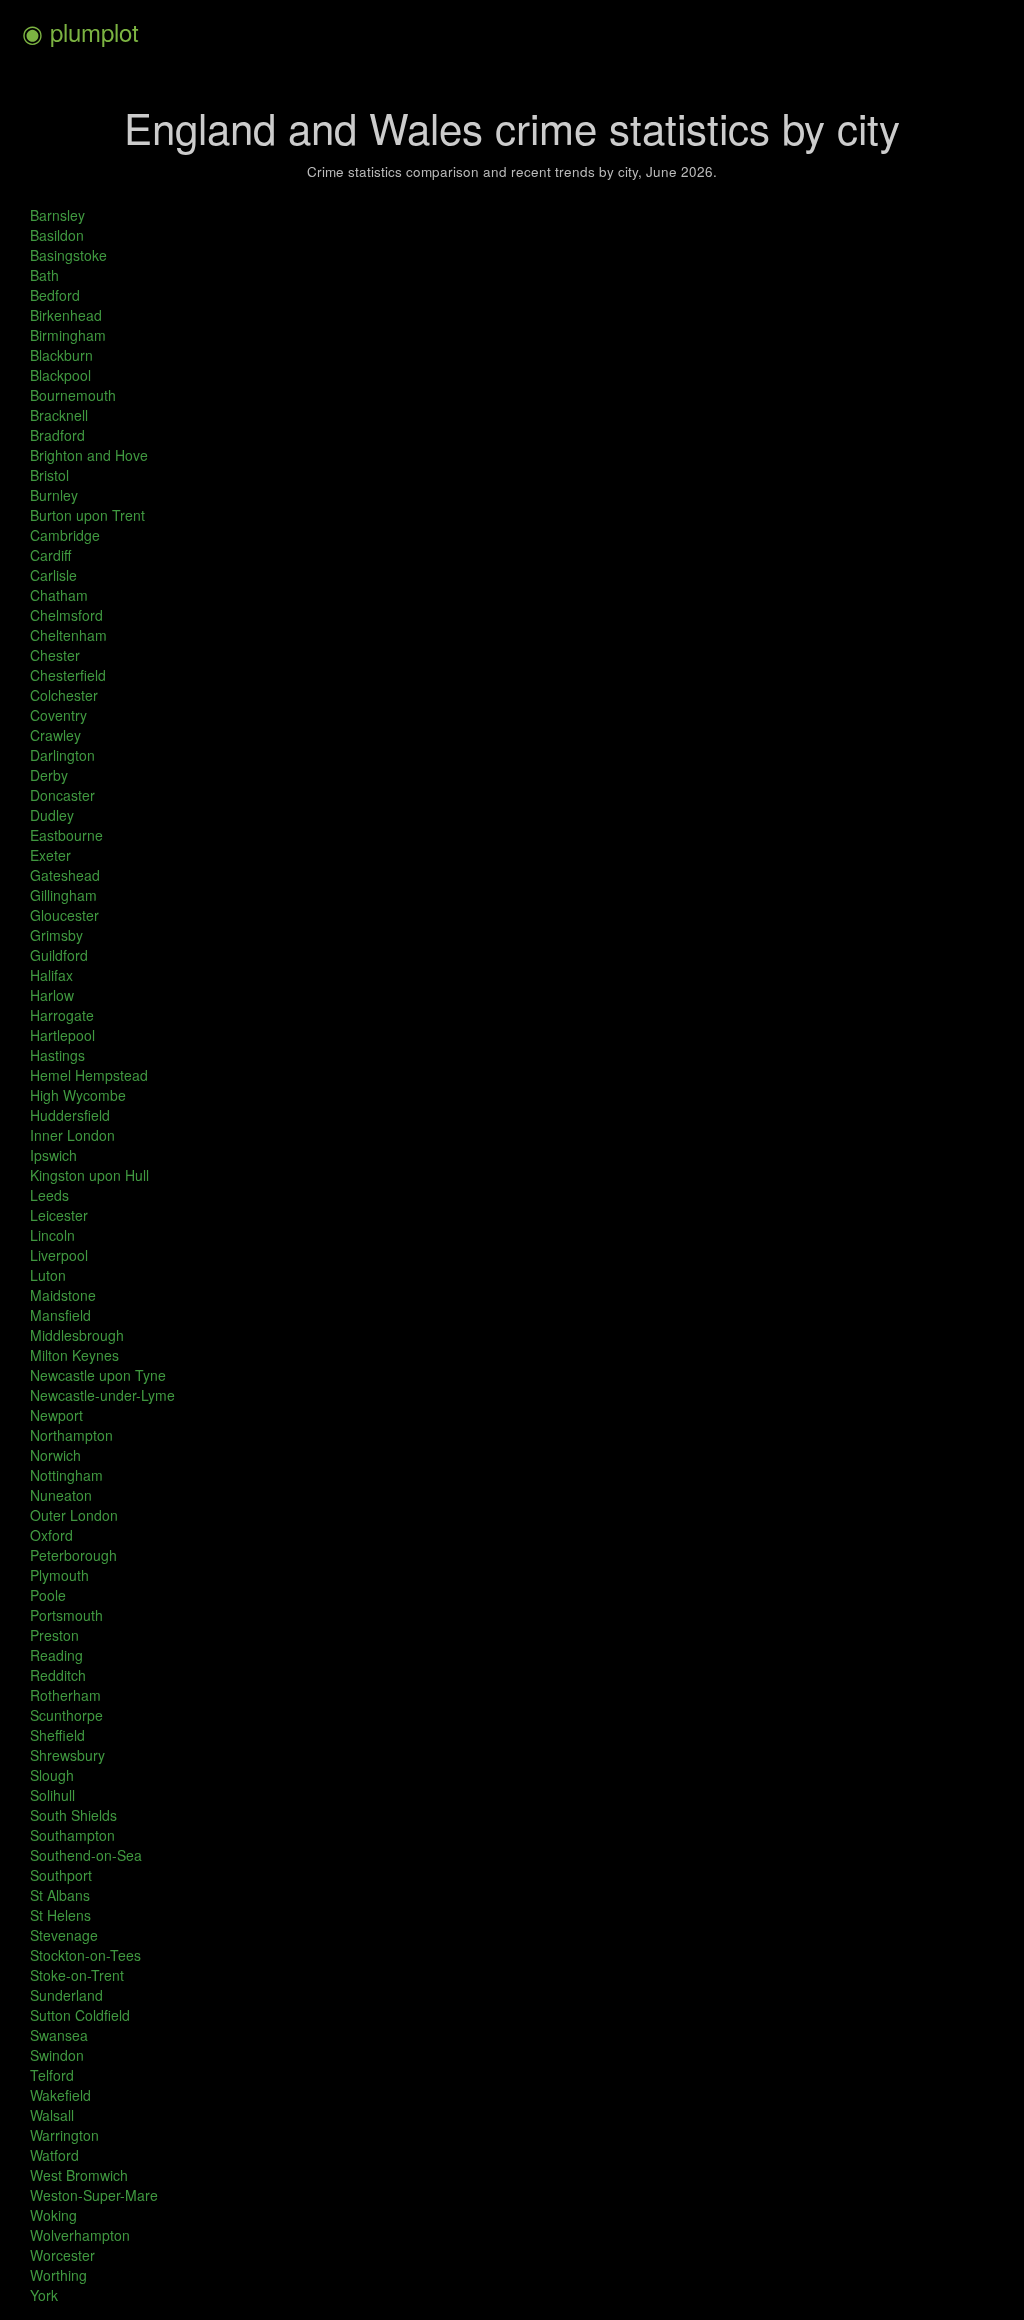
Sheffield (57, 1735)
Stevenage (64, 1935)
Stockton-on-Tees (85, 1955)
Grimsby (56, 935)
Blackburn (61, 355)
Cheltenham (68, 635)
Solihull (52, 1795)
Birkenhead (66, 315)
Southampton (72, 1835)
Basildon (57, 235)
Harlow (52, 995)
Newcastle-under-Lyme (102, 1395)
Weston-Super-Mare (94, 2195)
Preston (54, 1635)
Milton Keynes (74, 1355)
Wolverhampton (80, 2235)
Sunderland (66, 1995)
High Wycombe (78, 1095)
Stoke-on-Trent (77, 1975)
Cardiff (50, 555)
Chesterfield (68, 675)
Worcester (62, 2255)
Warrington (64, 2135)
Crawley (55, 735)
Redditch (58, 1675)
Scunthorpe (66, 1715)
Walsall (52, 2115)
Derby (49, 775)
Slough (52, 1775)
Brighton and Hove (89, 455)
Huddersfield (70, 1115)
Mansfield (60, 1315)
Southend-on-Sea (86, 1855)
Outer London (74, 1515)
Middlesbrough (77, 1335)
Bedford (55, 295)
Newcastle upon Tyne (98, 1375)
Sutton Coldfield (80, 2015)
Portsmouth (66, 1615)
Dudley (52, 815)
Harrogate (62, 1015)
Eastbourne (66, 835)
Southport (61, 1875)
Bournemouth (73, 395)
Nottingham (66, 1475)
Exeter (50, 855)
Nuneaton (61, 1495)
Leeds (49, 1195)
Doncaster (62, 795)
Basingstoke (68, 255)
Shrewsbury (67, 1755)
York (44, 2295)
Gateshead (65, 875)
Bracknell (59, 415)
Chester (55, 655)
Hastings (57, 1055)
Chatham (59, 595)
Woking (53, 2215)
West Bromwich (79, 2175)
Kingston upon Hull (89, 1175)
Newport (56, 1415)
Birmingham (68, 335)
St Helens (60, 1915)
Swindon (57, 2055)
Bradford (57, 435)
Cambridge (65, 535)
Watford (54, 2155)
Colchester (64, 695)
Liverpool (59, 1255)
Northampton (71, 1435)
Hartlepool (62, 1035)
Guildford (59, 955)
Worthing (58, 2275)
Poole (48, 1595)
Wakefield (60, 2095)
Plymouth (59, 1575)
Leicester (59, 1215)
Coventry (58, 715)
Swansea (59, 2035)
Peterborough (73, 1555)
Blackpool (60, 375)
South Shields (73, 1815)
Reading (56, 1655)
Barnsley (57, 215)
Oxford (51, 1535)
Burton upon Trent (87, 515)
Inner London (72, 1135)
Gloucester (64, 915)
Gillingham (63, 895)
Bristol (49, 475)
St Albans (60, 1895)
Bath (44, 275)
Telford (52, 2075)
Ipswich (53, 1155)
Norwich (55, 1455)
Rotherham (65, 1695)
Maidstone (63, 1295)
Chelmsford (66, 615)
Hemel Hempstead (89, 1075)
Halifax (51, 975)
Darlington (62, 755)
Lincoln (52, 1235)
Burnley (54, 495)
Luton (48, 1275)
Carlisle (53, 575)
